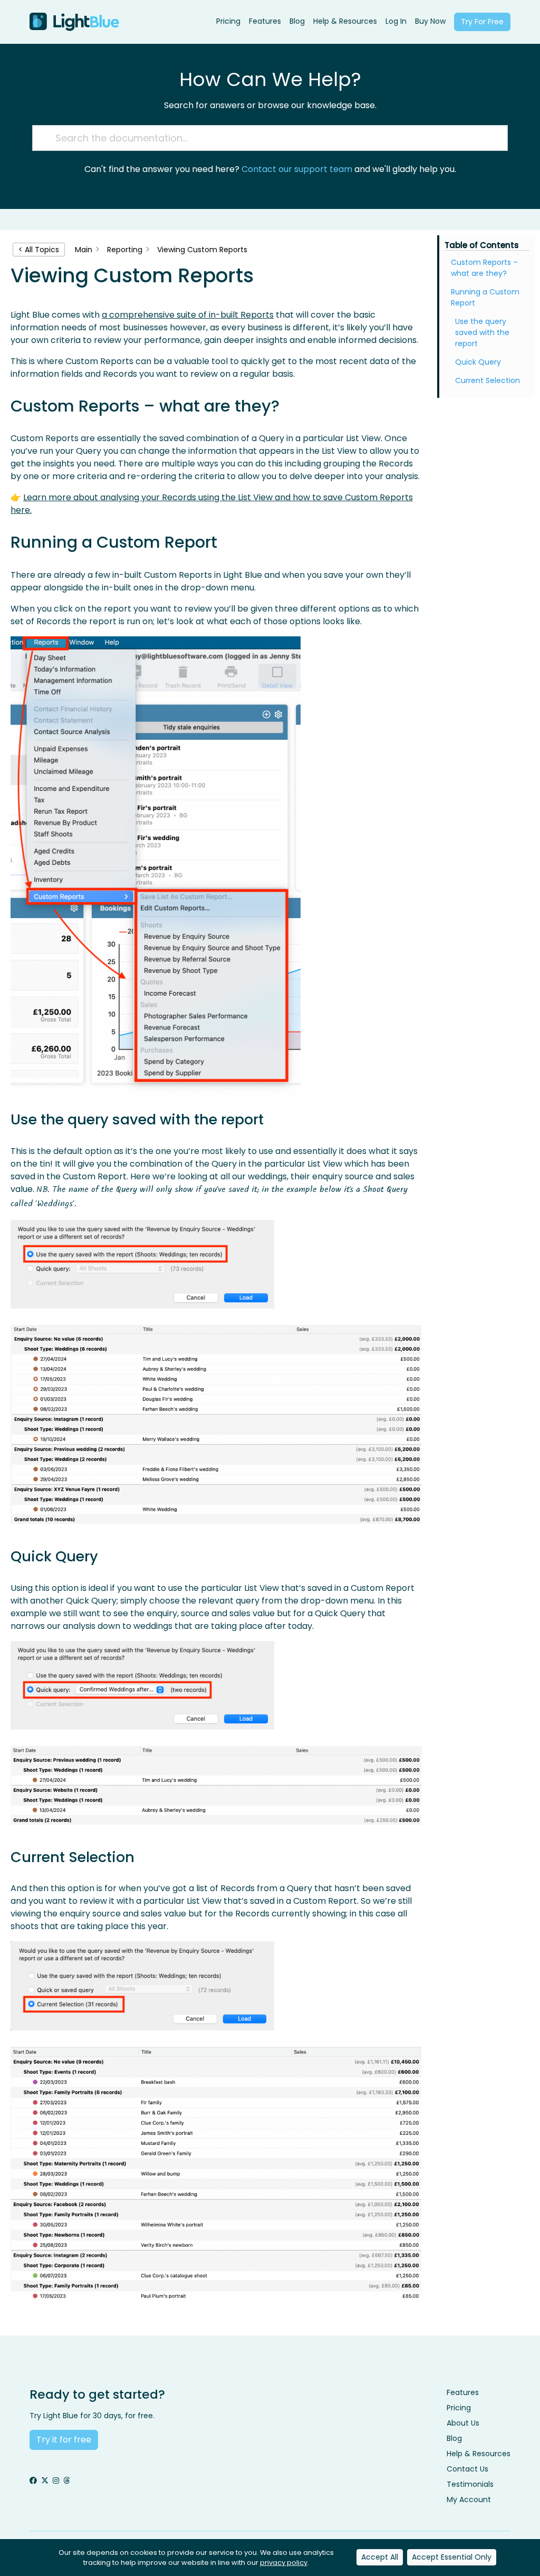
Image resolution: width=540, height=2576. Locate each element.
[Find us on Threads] (66, 2481)
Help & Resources (345, 21)
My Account (469, 2499)
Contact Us (467, 2469)
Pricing (228, 21)
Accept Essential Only (452, 2557)
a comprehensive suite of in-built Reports (188, 315)
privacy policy (284, 2563)
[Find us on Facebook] (33, 2481)
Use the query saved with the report (482, 332)
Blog (297, 21)
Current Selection (488, 380)
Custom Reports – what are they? (484, 268)
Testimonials (470, 2484)
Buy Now (430, 21)
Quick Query (478, 362)
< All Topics (39, 250)
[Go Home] (74, 22)
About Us (463, 2423)
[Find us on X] (45, 2481)
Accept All (380, 2557)
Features (265, 21)
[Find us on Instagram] (56, 2481)
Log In (396, 21)
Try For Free (482, 22)
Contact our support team (297, 169)
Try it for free (64, 2440)
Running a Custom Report (485, 297)
